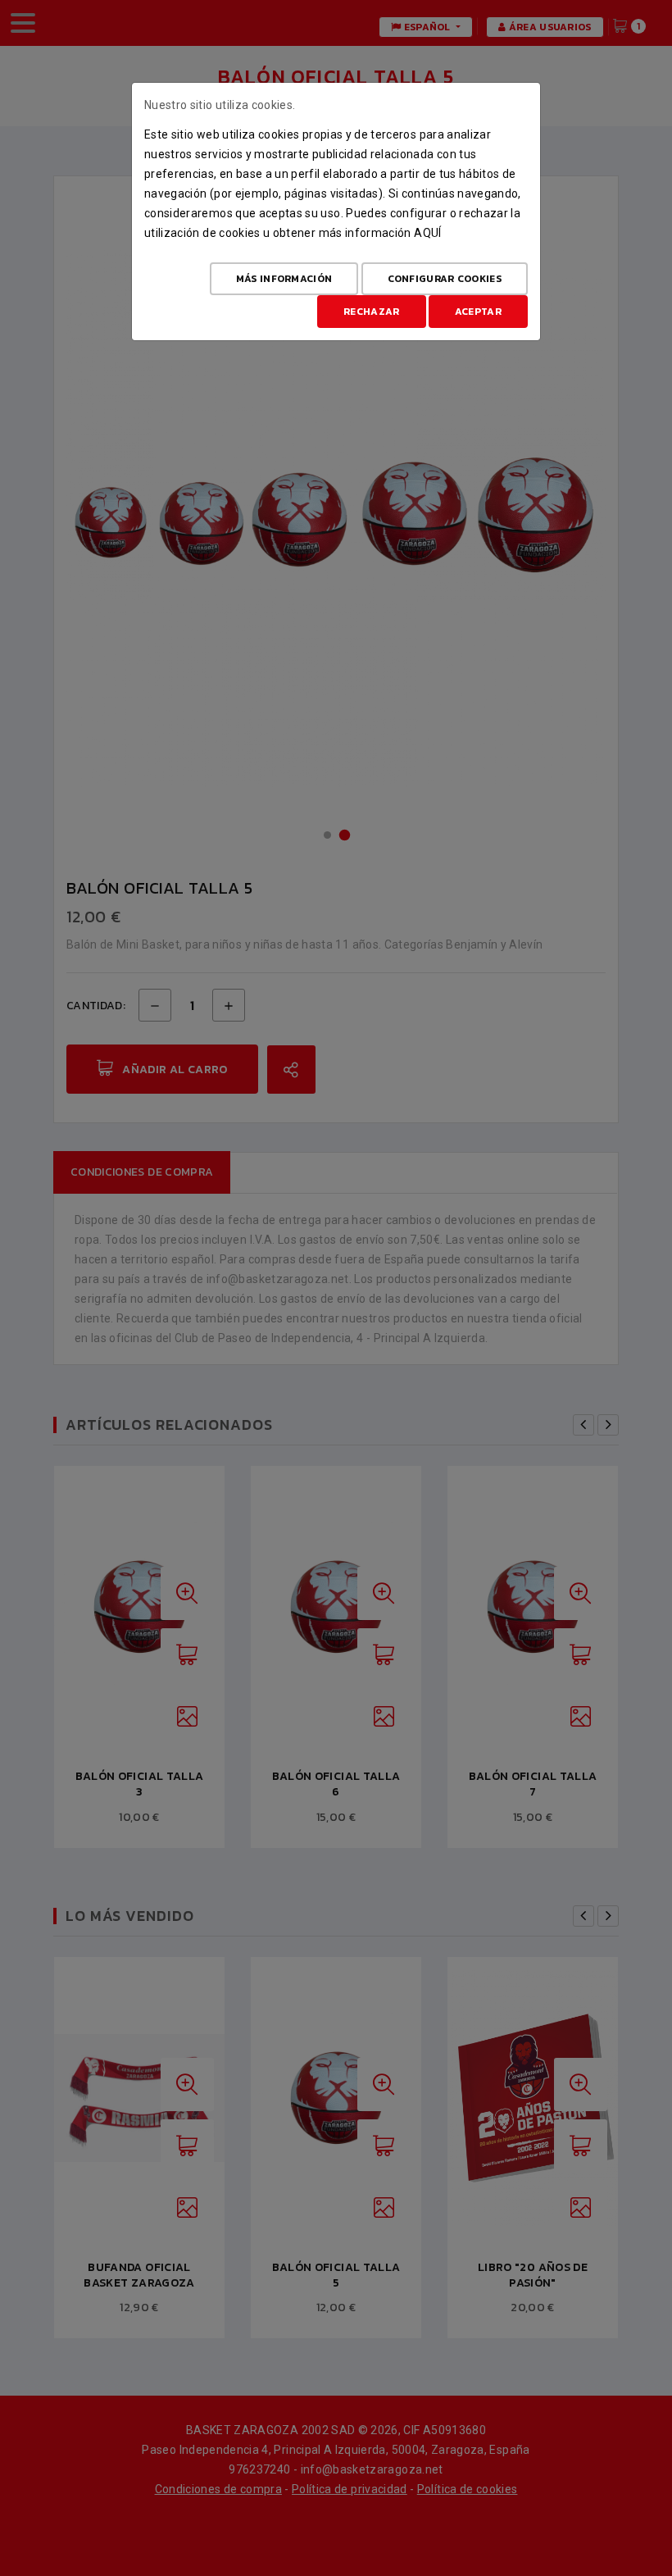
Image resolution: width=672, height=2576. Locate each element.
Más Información (284, 279)
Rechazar (371, 312)
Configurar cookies (445, 279)
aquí (427, 233)
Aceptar (478, 312)
